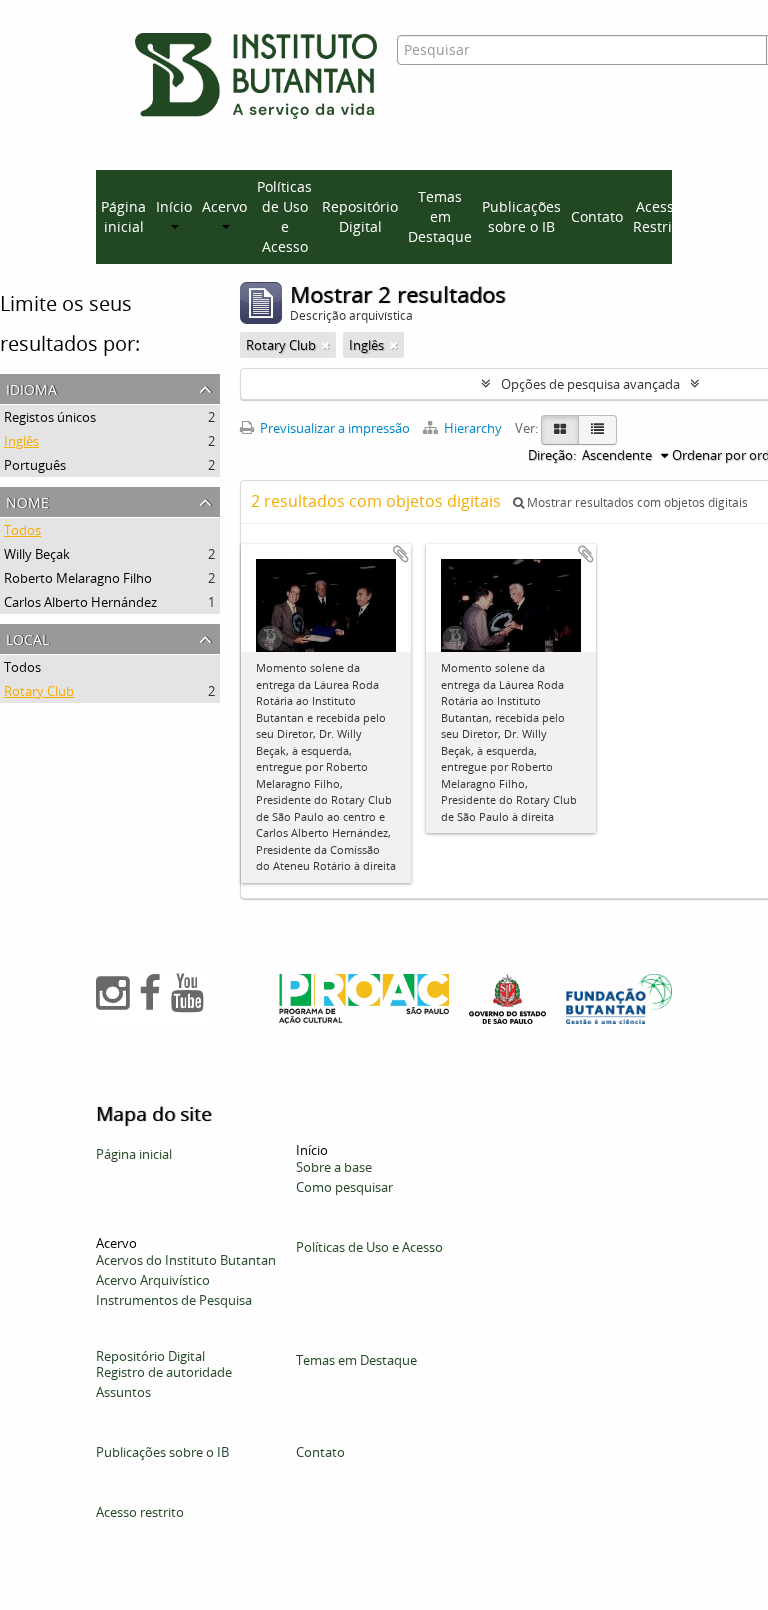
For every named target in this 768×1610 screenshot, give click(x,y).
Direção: (552, 455)
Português (35, 465)
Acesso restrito (140, 1512)
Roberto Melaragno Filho (78, 578)
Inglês (21, 441)
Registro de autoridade (164, 1372)
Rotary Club (39, 691)
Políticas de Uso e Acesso (284, 216)
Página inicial (123, 216)
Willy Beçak (37, 554)
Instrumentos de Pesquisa (174, 1300)
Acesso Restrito (659, 216)
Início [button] (174, 206)
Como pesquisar (344, 1187)
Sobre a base (334, 1167)
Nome (27, 500)
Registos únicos (50, 417)
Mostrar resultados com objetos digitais (636, 502)
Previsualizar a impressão (333, 428)
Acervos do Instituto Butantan (186, 1260)
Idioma (31, 387)
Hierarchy (473, 428)
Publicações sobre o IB (521, 216)
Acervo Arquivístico (153, 1280)
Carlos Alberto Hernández (80, 602)
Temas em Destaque (440, 216)
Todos (22, 530)
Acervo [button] (224, 206)
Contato (597, 216)
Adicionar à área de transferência (401, 554)
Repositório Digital (360, 216)
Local (27, 637)
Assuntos (123, 1392)
